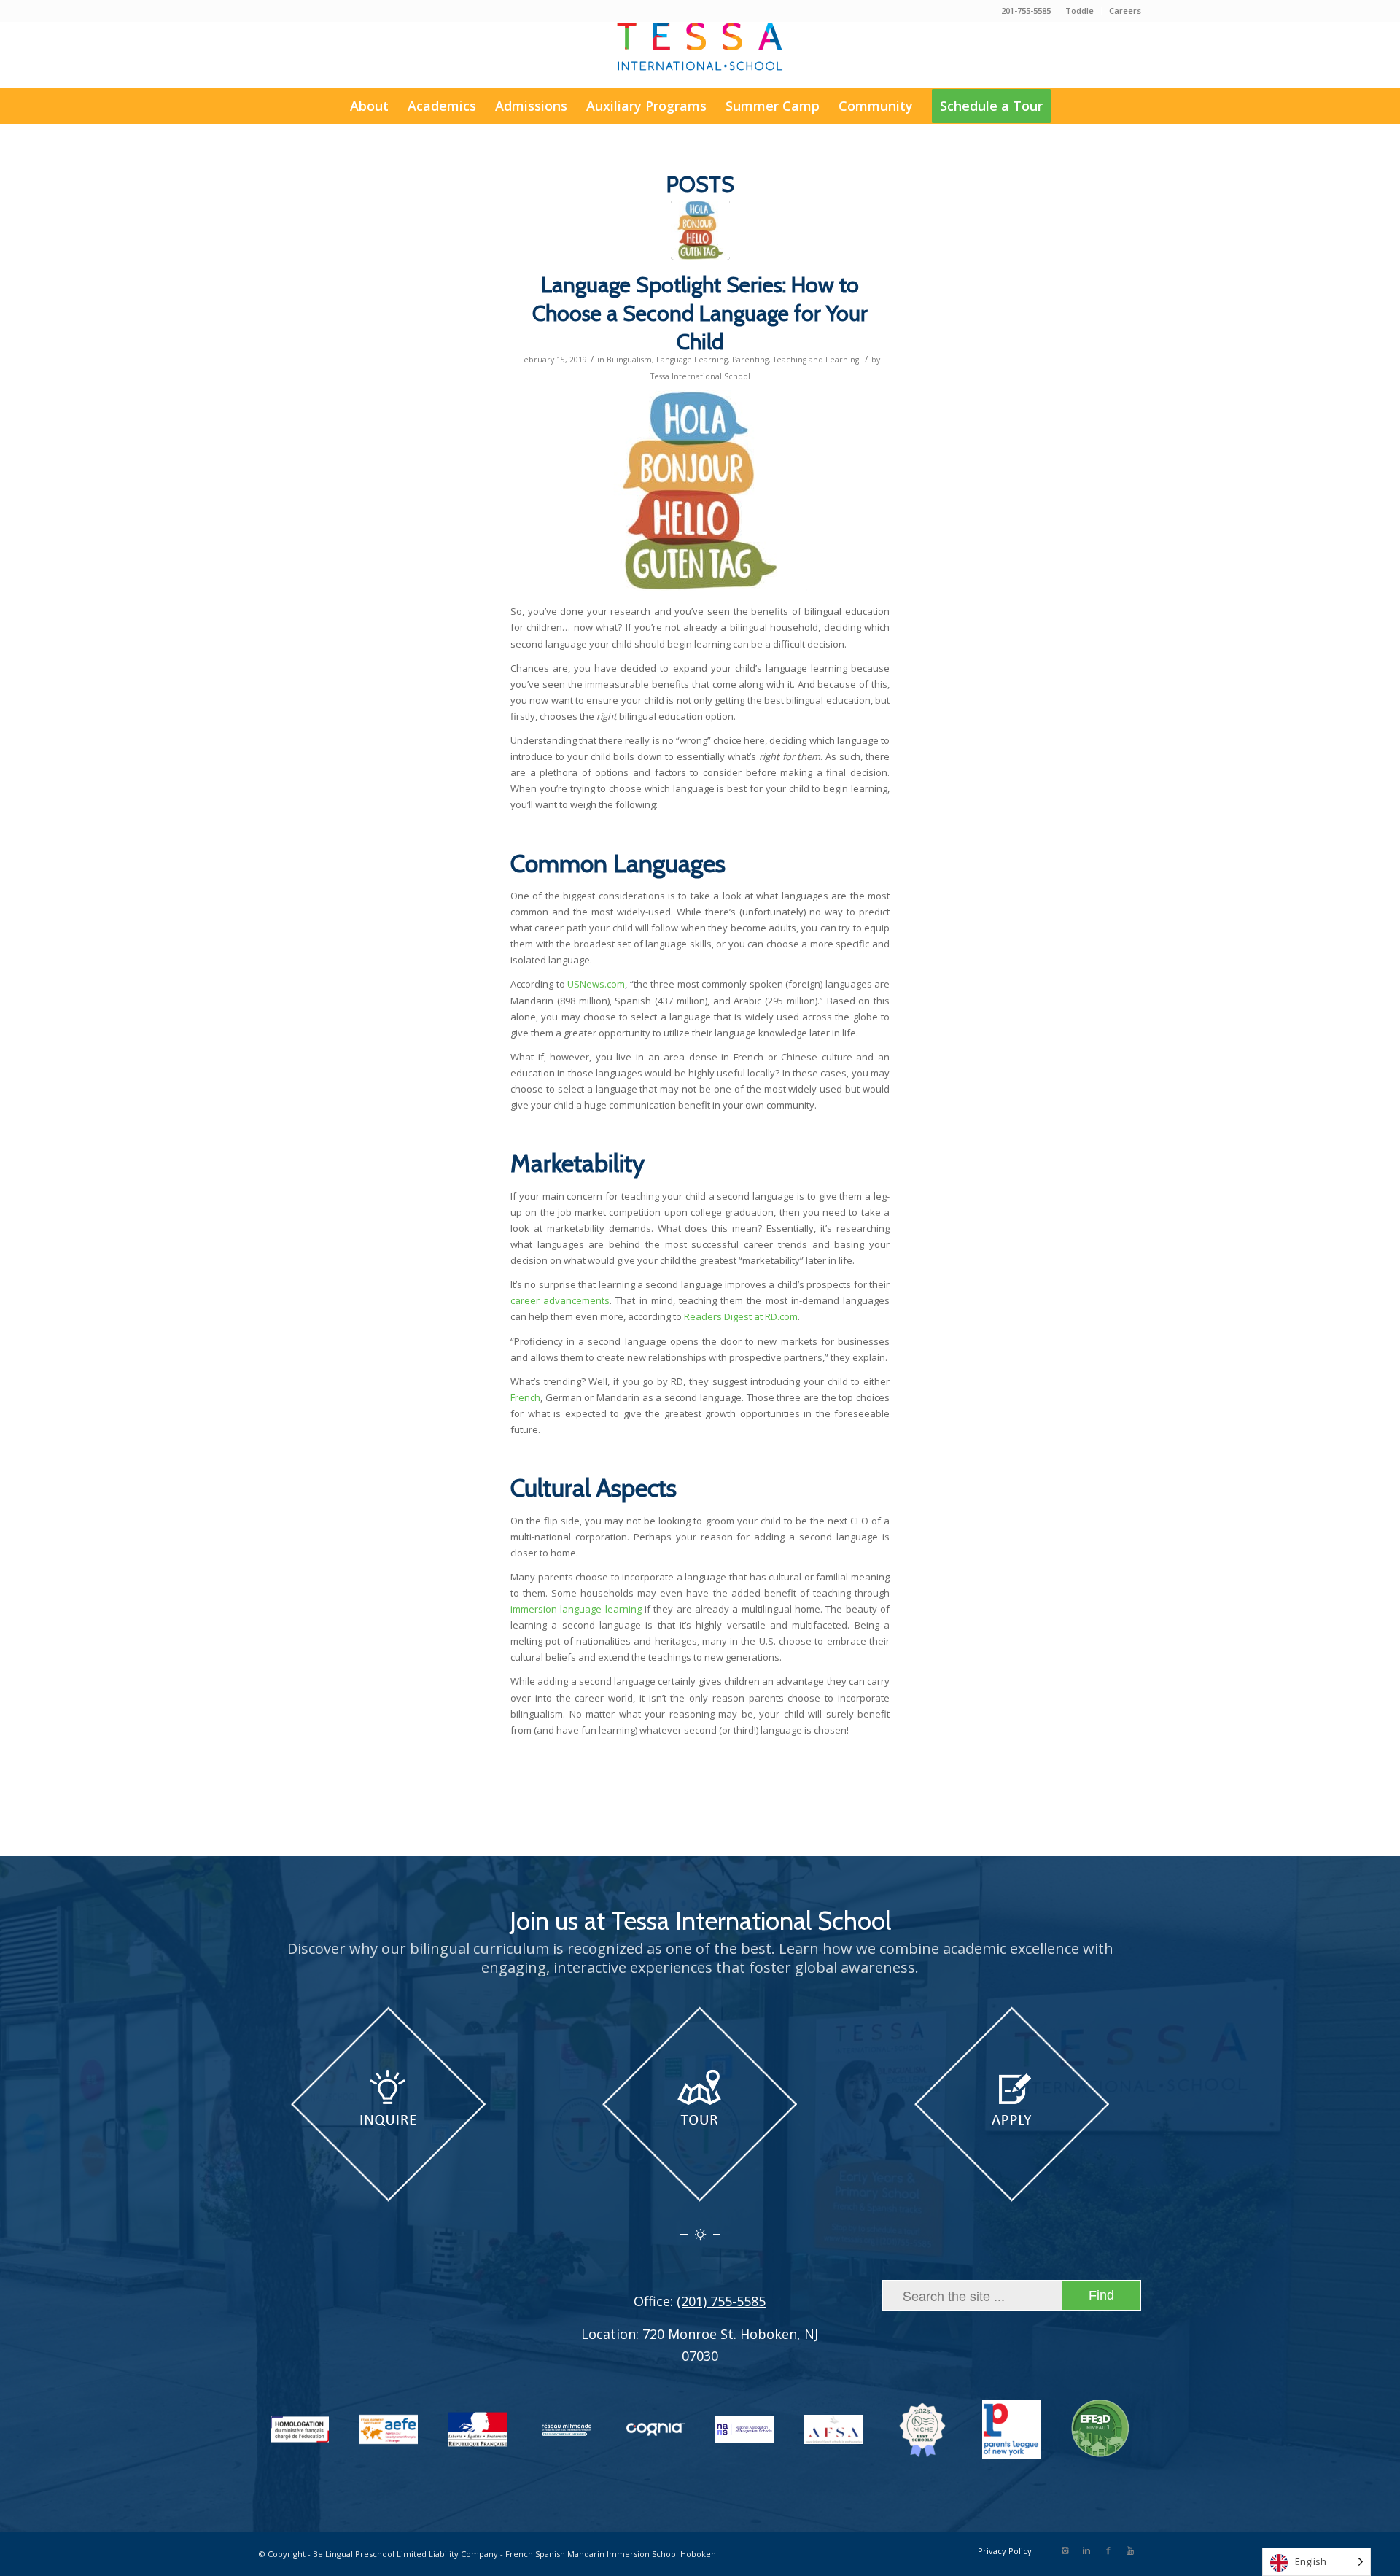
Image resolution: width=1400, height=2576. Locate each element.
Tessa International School (700, 376)
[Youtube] (1130, 2550)
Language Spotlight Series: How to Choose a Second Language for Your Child (700, 313)
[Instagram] (1065, 2550)
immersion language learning (576, 1609)
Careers (1125, 11)
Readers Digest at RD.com (741, 1316)
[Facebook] (1108, 2550)
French (525, 1397)
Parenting (750, 360)
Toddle (1080, 11)
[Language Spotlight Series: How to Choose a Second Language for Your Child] (700, 230)
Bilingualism (629, 360)
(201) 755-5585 (721, 2301)
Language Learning (692, 360)
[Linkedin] (1086, 2550)
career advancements (560, 1300)
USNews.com (596, 984)
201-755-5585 (1026, 11)
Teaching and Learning (816, 360)
